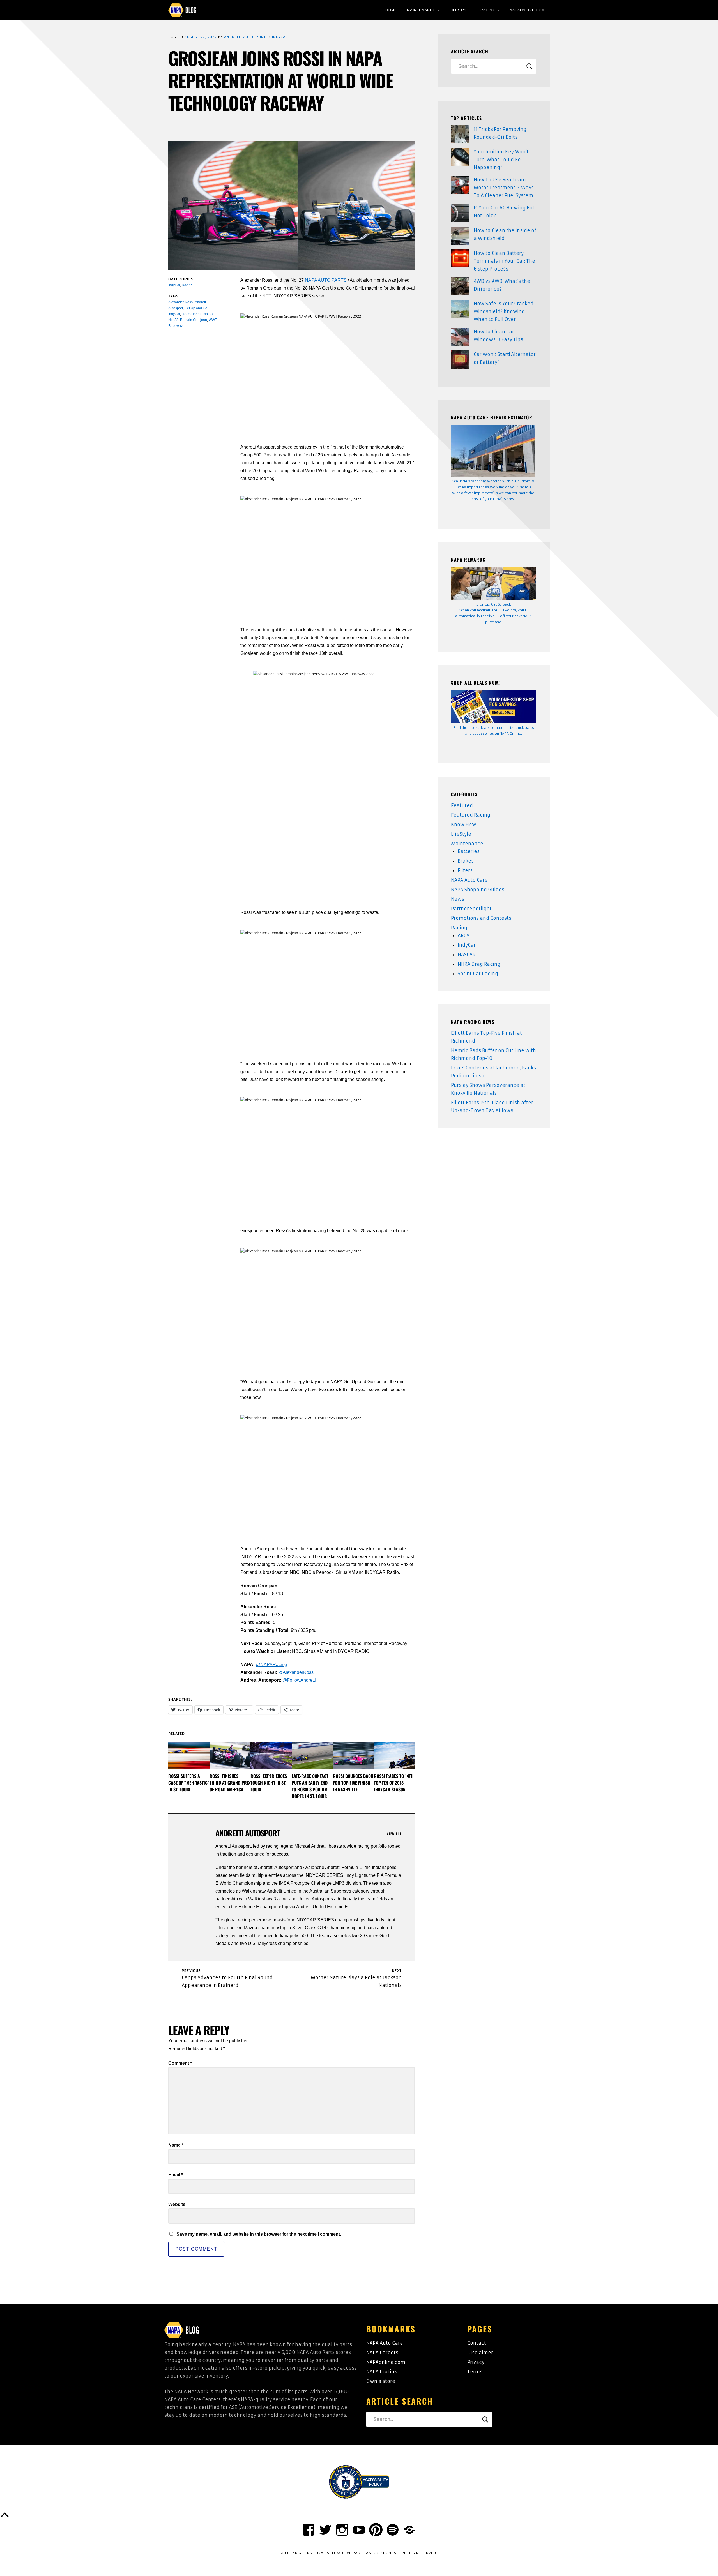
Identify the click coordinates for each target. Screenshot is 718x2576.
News (458, 899)
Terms (475, 2372)
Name (176, 2145)
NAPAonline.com (386, 2362)
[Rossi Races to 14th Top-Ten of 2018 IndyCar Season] (394, 1756)
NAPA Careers (382, 2353)
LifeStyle (460, 10)
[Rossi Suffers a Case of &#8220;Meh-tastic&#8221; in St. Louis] (189, 1756)
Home (391, 10)
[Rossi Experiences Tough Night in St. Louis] (271, 1756)
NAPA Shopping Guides (478, 890)
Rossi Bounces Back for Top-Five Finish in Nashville (353, 1783)
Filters (465, 870)
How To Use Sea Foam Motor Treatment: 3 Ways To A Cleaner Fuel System (504, 188)
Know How (464, 824)
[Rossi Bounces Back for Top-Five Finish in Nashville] (354, 1756)
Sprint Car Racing (478, 974)
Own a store (381, 2381)
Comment (180, 2063)
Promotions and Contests (481, 918)
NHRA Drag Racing (479, 964)
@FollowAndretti (299, 1680)
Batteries (469, 851)
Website (177, 2204)
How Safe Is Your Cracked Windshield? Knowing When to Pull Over (504, 311)
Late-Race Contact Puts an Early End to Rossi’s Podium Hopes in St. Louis (310, 1786)
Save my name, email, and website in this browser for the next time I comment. (259, 2234)
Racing (488, 10)
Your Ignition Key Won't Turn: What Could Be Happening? (501, 160)
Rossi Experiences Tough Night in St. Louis (269, 1783)
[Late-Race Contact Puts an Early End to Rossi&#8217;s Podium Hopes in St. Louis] (312, 1756)
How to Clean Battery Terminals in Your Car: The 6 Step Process (504, 261)
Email (176, 2175)
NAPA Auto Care (469, 880)
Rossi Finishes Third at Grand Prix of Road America (230, 1783)
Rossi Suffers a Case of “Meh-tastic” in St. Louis (189, 1783)
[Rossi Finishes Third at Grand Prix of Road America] (230, 1756)
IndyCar (280, 37)
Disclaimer (480, 2353)
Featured (462, 805)
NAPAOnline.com (527, 10)
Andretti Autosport (245, 37)
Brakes (466, 861)
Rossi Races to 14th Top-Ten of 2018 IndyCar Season (394, 1783)
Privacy (476, 2362)
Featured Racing (471, 815)
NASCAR (467, 955)
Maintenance (421, 10)
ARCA (464, 935)
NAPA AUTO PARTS (326, 280)
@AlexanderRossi (296, 1672)
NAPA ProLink (382, 2372)
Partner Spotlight (471, 909)
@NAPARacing (271, 1664)
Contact (477, 2343)
